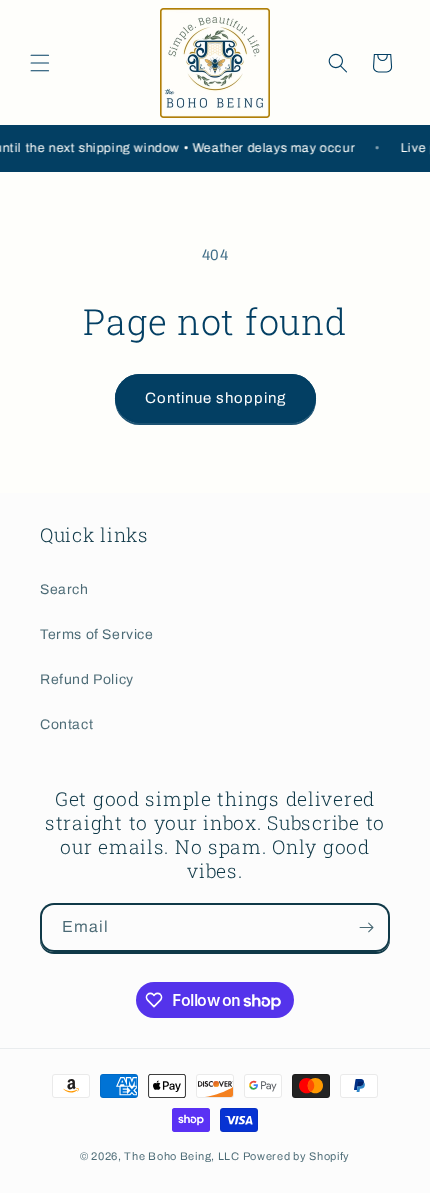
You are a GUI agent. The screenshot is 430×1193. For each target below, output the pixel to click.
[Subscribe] (366, 927)
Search (64, 589)
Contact (66, 724)
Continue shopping (215, 398)
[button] (40, 63)
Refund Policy (87, 679)
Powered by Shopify (297, 1156)
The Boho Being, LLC (181, 1156)
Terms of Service (97, 634)
